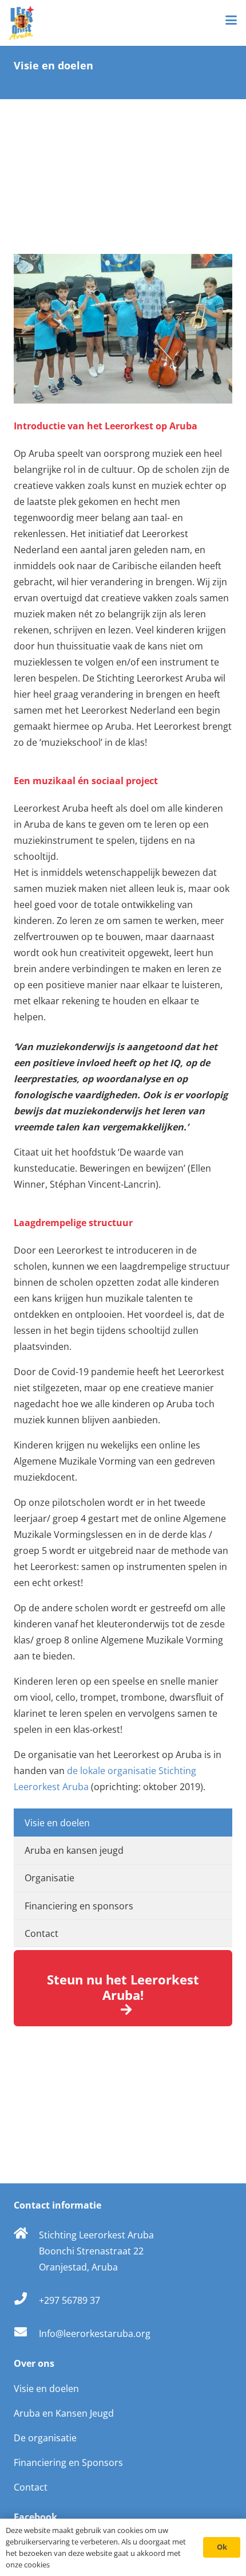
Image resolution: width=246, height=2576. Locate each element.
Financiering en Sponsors (68, 2463)
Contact (41, 1933)
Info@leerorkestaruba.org (95, 2334)
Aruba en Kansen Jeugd (64, 2413)
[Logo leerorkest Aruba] (22, 23)
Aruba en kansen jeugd (74, 1850)
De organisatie (45, 2438)
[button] (231, 20)
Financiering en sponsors (79, 1906)
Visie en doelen (57, 1823)
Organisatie (49, 1878)
